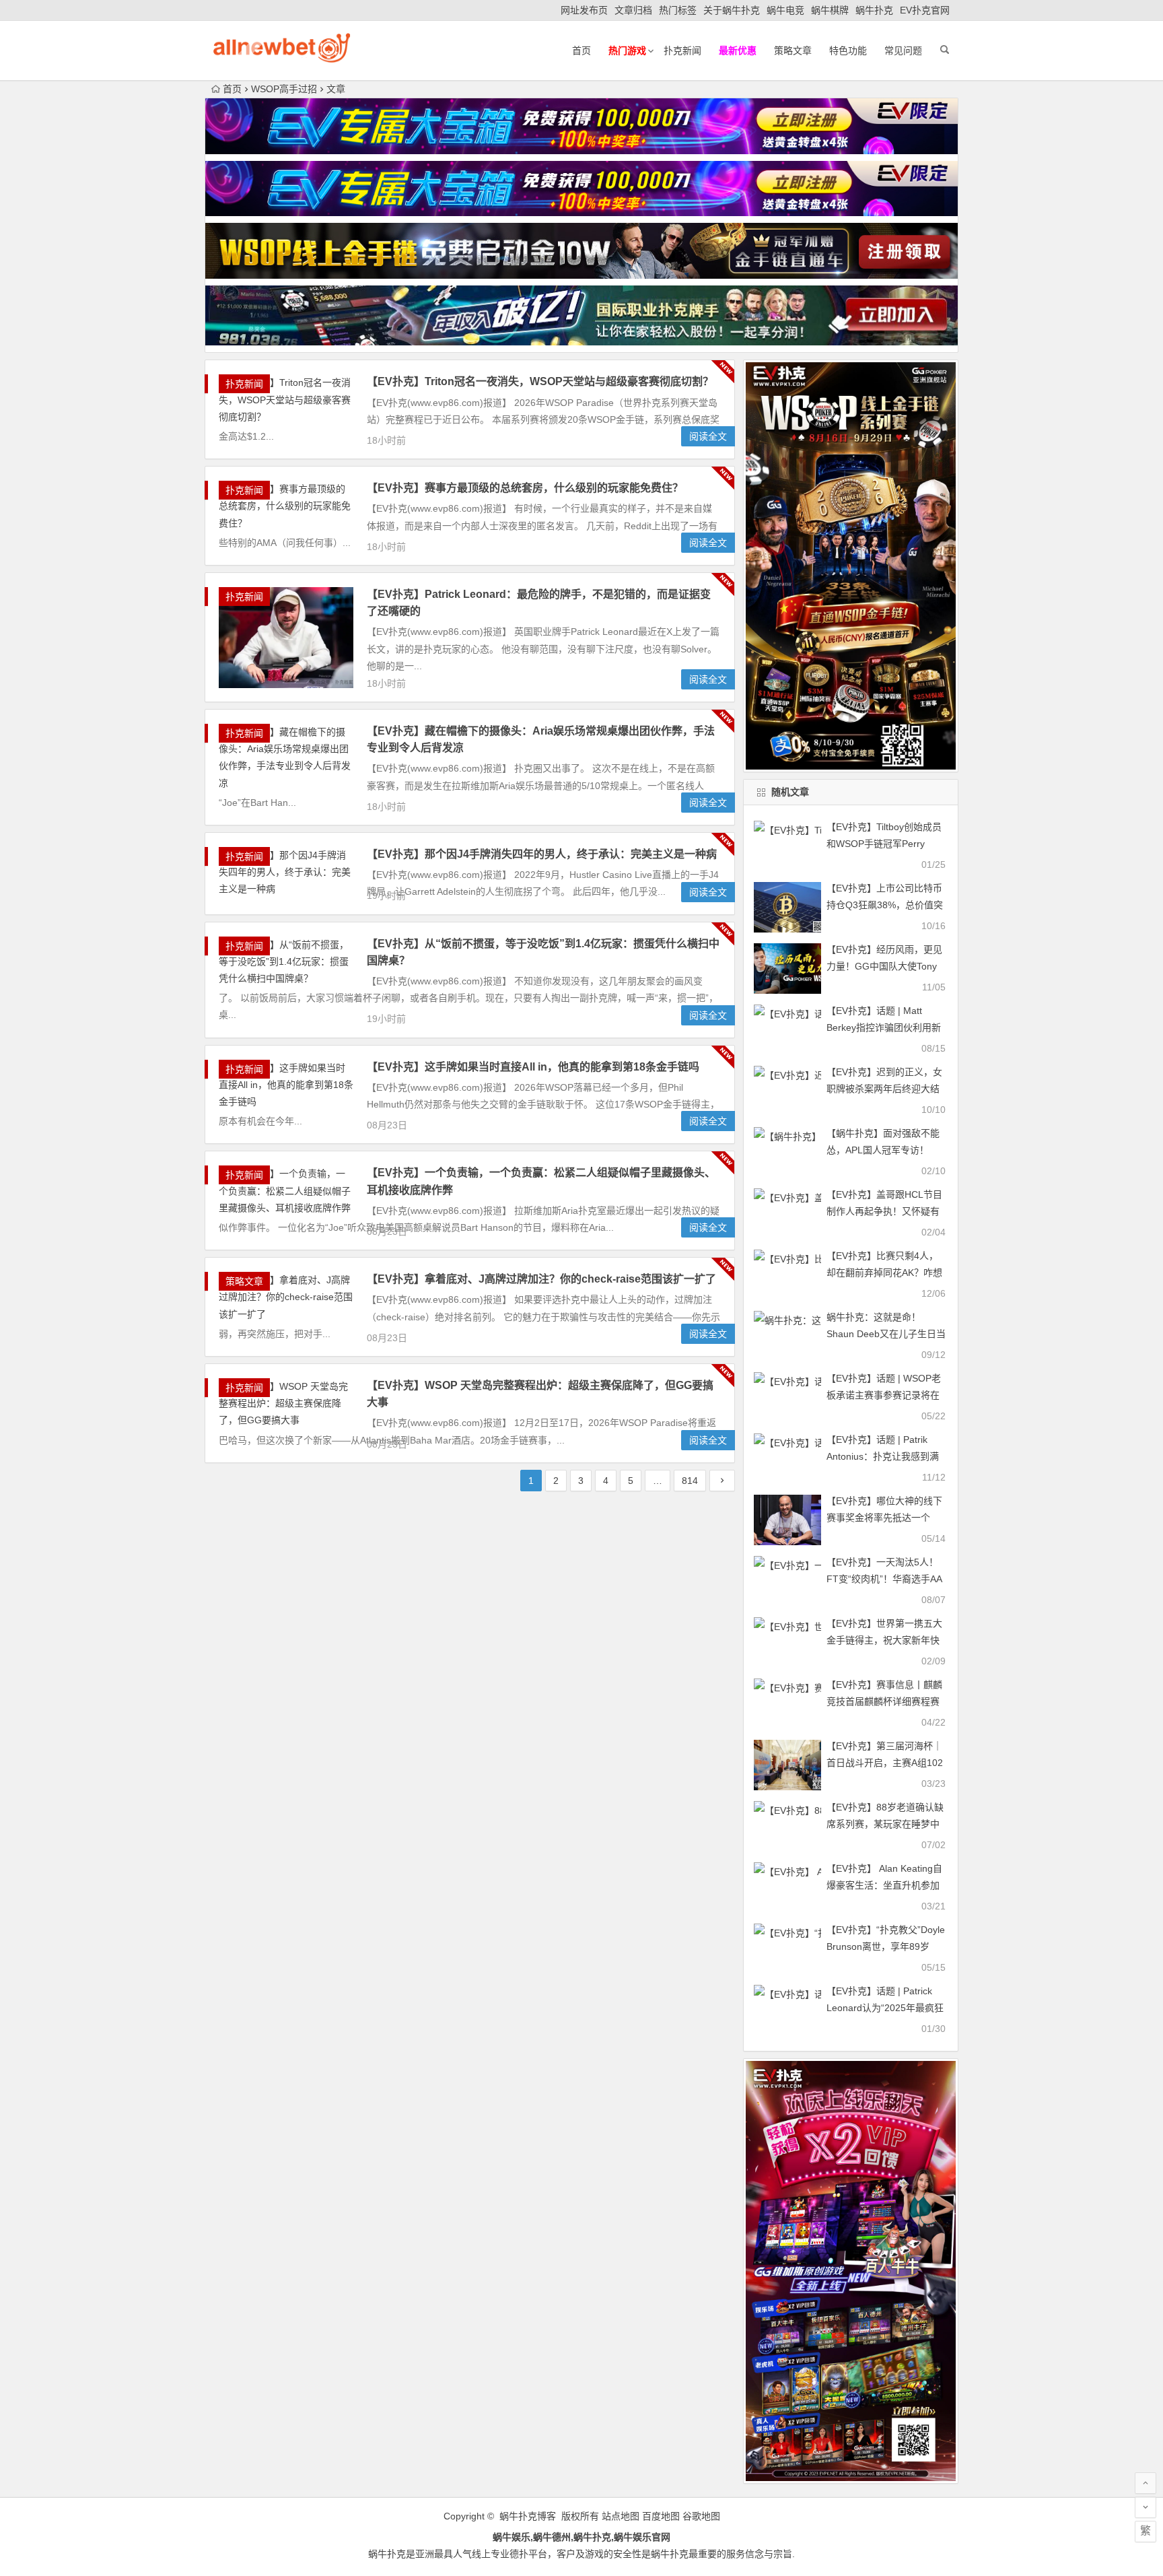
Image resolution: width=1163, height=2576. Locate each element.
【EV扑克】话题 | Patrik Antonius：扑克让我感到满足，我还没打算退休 (883, 1456)
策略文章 (793, 50)
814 (690, 1481)
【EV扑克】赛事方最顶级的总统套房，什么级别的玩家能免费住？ (525, 488)
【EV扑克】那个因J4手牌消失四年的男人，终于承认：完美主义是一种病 (542, 854)
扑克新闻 (682, 50)
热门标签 (678, 10)
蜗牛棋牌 (830, 10)
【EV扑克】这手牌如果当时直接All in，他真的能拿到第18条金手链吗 (533, 1067)
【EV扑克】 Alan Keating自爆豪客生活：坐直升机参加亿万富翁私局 (884, 1885)
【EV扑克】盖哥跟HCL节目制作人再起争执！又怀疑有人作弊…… (884, 1211)
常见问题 (903, 50)
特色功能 (848, 50)
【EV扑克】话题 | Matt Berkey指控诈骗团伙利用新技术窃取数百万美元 (884, 1027)
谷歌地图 (701, 2516)
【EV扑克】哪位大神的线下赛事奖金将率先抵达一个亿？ (884, 1518)
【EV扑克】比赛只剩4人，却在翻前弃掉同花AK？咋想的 (884, 1273)
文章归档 (633, 10)
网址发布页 (584, 10)
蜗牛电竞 (785, 10)
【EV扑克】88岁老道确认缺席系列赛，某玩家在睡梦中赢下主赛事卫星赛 (885, 1824)
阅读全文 (708, 436)
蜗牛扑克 (874, 10)
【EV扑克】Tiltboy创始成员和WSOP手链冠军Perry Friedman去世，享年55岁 (884, 844)
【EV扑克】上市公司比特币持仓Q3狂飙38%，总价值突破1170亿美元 (885, 905)
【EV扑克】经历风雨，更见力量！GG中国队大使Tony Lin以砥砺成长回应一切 (884, 966)
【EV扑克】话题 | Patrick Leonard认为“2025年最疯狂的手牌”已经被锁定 (885, 2008)
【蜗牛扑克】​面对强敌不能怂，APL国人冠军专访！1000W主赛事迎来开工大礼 (884, 1150)
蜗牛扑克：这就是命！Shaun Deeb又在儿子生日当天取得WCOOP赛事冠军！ (886, 1334)
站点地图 (621, 2516)
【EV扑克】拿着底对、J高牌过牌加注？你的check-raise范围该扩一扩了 (541, 1279)
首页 (581, 50)
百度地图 (661, 2516)
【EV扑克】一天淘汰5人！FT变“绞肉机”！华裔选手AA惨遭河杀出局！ (884, 1579)
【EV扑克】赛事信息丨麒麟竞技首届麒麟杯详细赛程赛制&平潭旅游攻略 (884, 1701)
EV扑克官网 (925, 10)
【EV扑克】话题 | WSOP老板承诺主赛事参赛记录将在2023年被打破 (884, 1395)
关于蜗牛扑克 (732, 10)
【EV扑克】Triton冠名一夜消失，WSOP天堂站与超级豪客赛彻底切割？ (540, 381)
